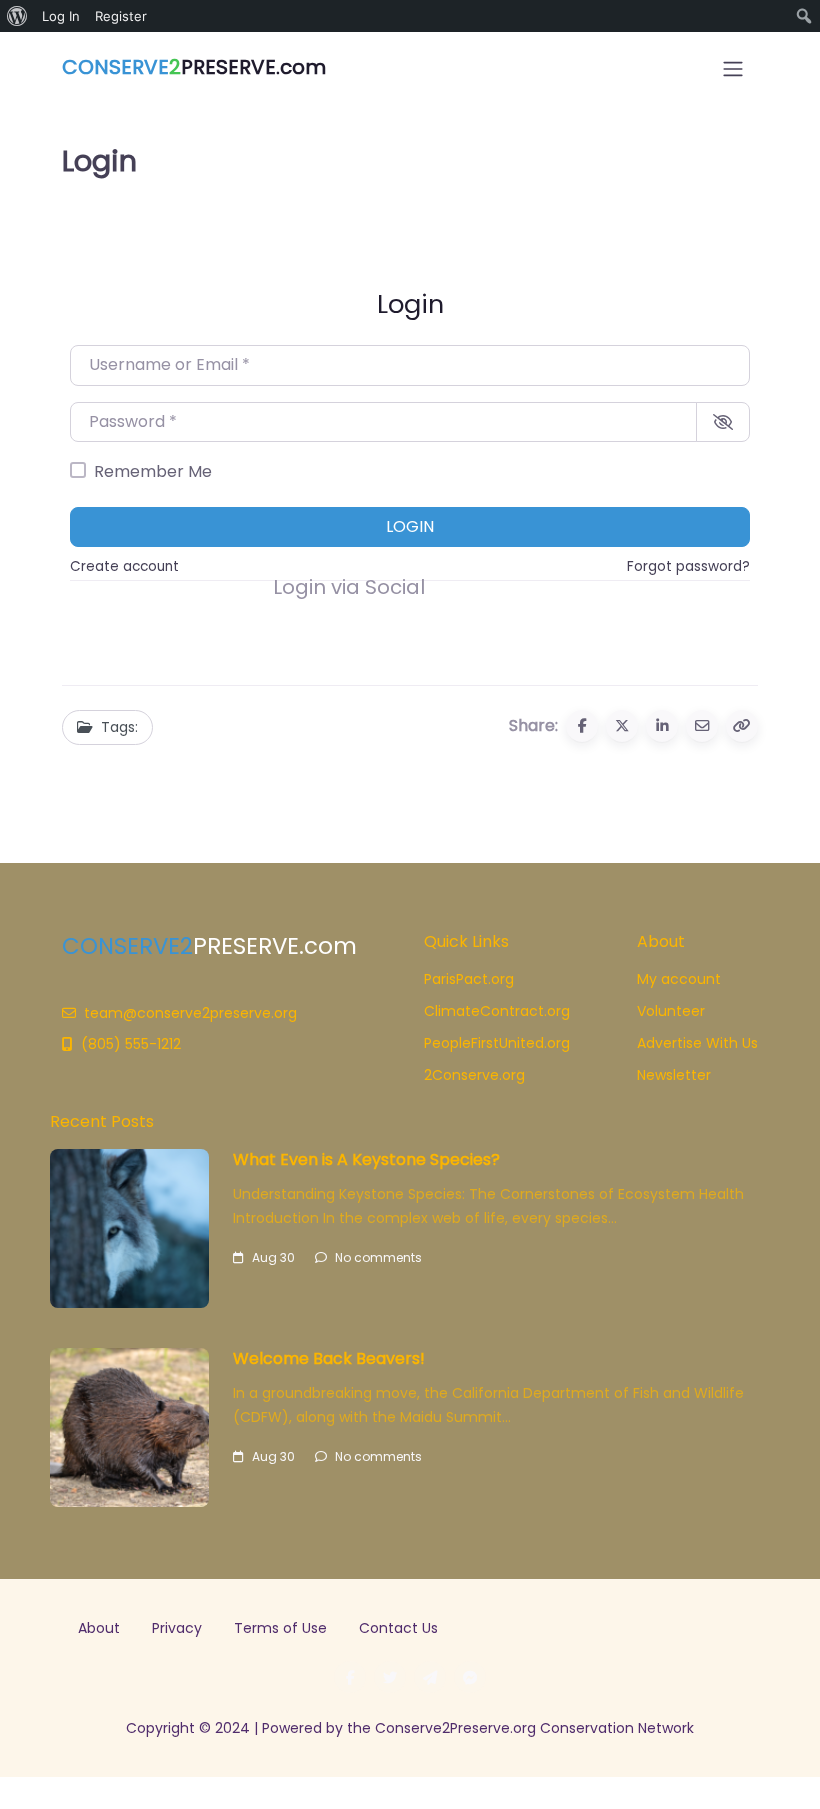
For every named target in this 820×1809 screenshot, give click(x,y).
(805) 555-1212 (131, 1044)
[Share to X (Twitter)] (622, 726)
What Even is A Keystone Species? (366, 1159)
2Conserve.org (474, 1075)
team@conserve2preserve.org (190, 1013)
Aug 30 (273, 1257)
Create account (124, 566)
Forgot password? (688, 566)
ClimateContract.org (497, 1011)
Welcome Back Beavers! (329, 1358)
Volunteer (671, 1011)
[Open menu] (733, 69)
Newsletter (674, 1075)
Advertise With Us (697, 1043)
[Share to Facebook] (582, 726)
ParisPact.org (469, 979)
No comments (378, 1257)
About (99, 1628)
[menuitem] (17, 16)
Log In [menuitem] (61, 16)
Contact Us (398, 1628)
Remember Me (153, 471)
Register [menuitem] (121, 16)
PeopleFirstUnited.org (497, 1043)
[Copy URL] (742, 726)
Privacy (177, 1628)
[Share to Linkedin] (662, 726)
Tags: (119, 727)
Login (410, 526)
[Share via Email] (702, 726)
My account (679, 979)
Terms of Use (280, 1628)
